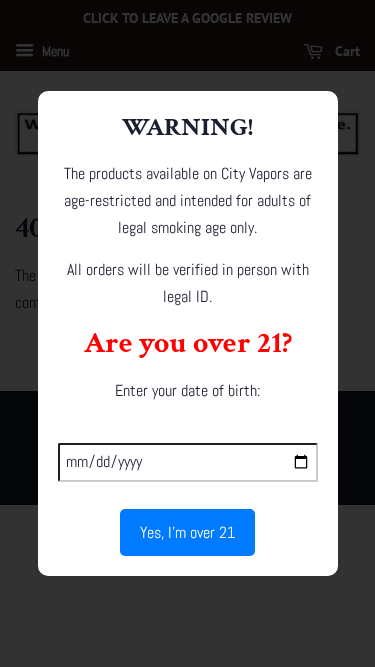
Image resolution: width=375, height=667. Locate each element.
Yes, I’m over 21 (187, 532)
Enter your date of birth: (187, 390)
